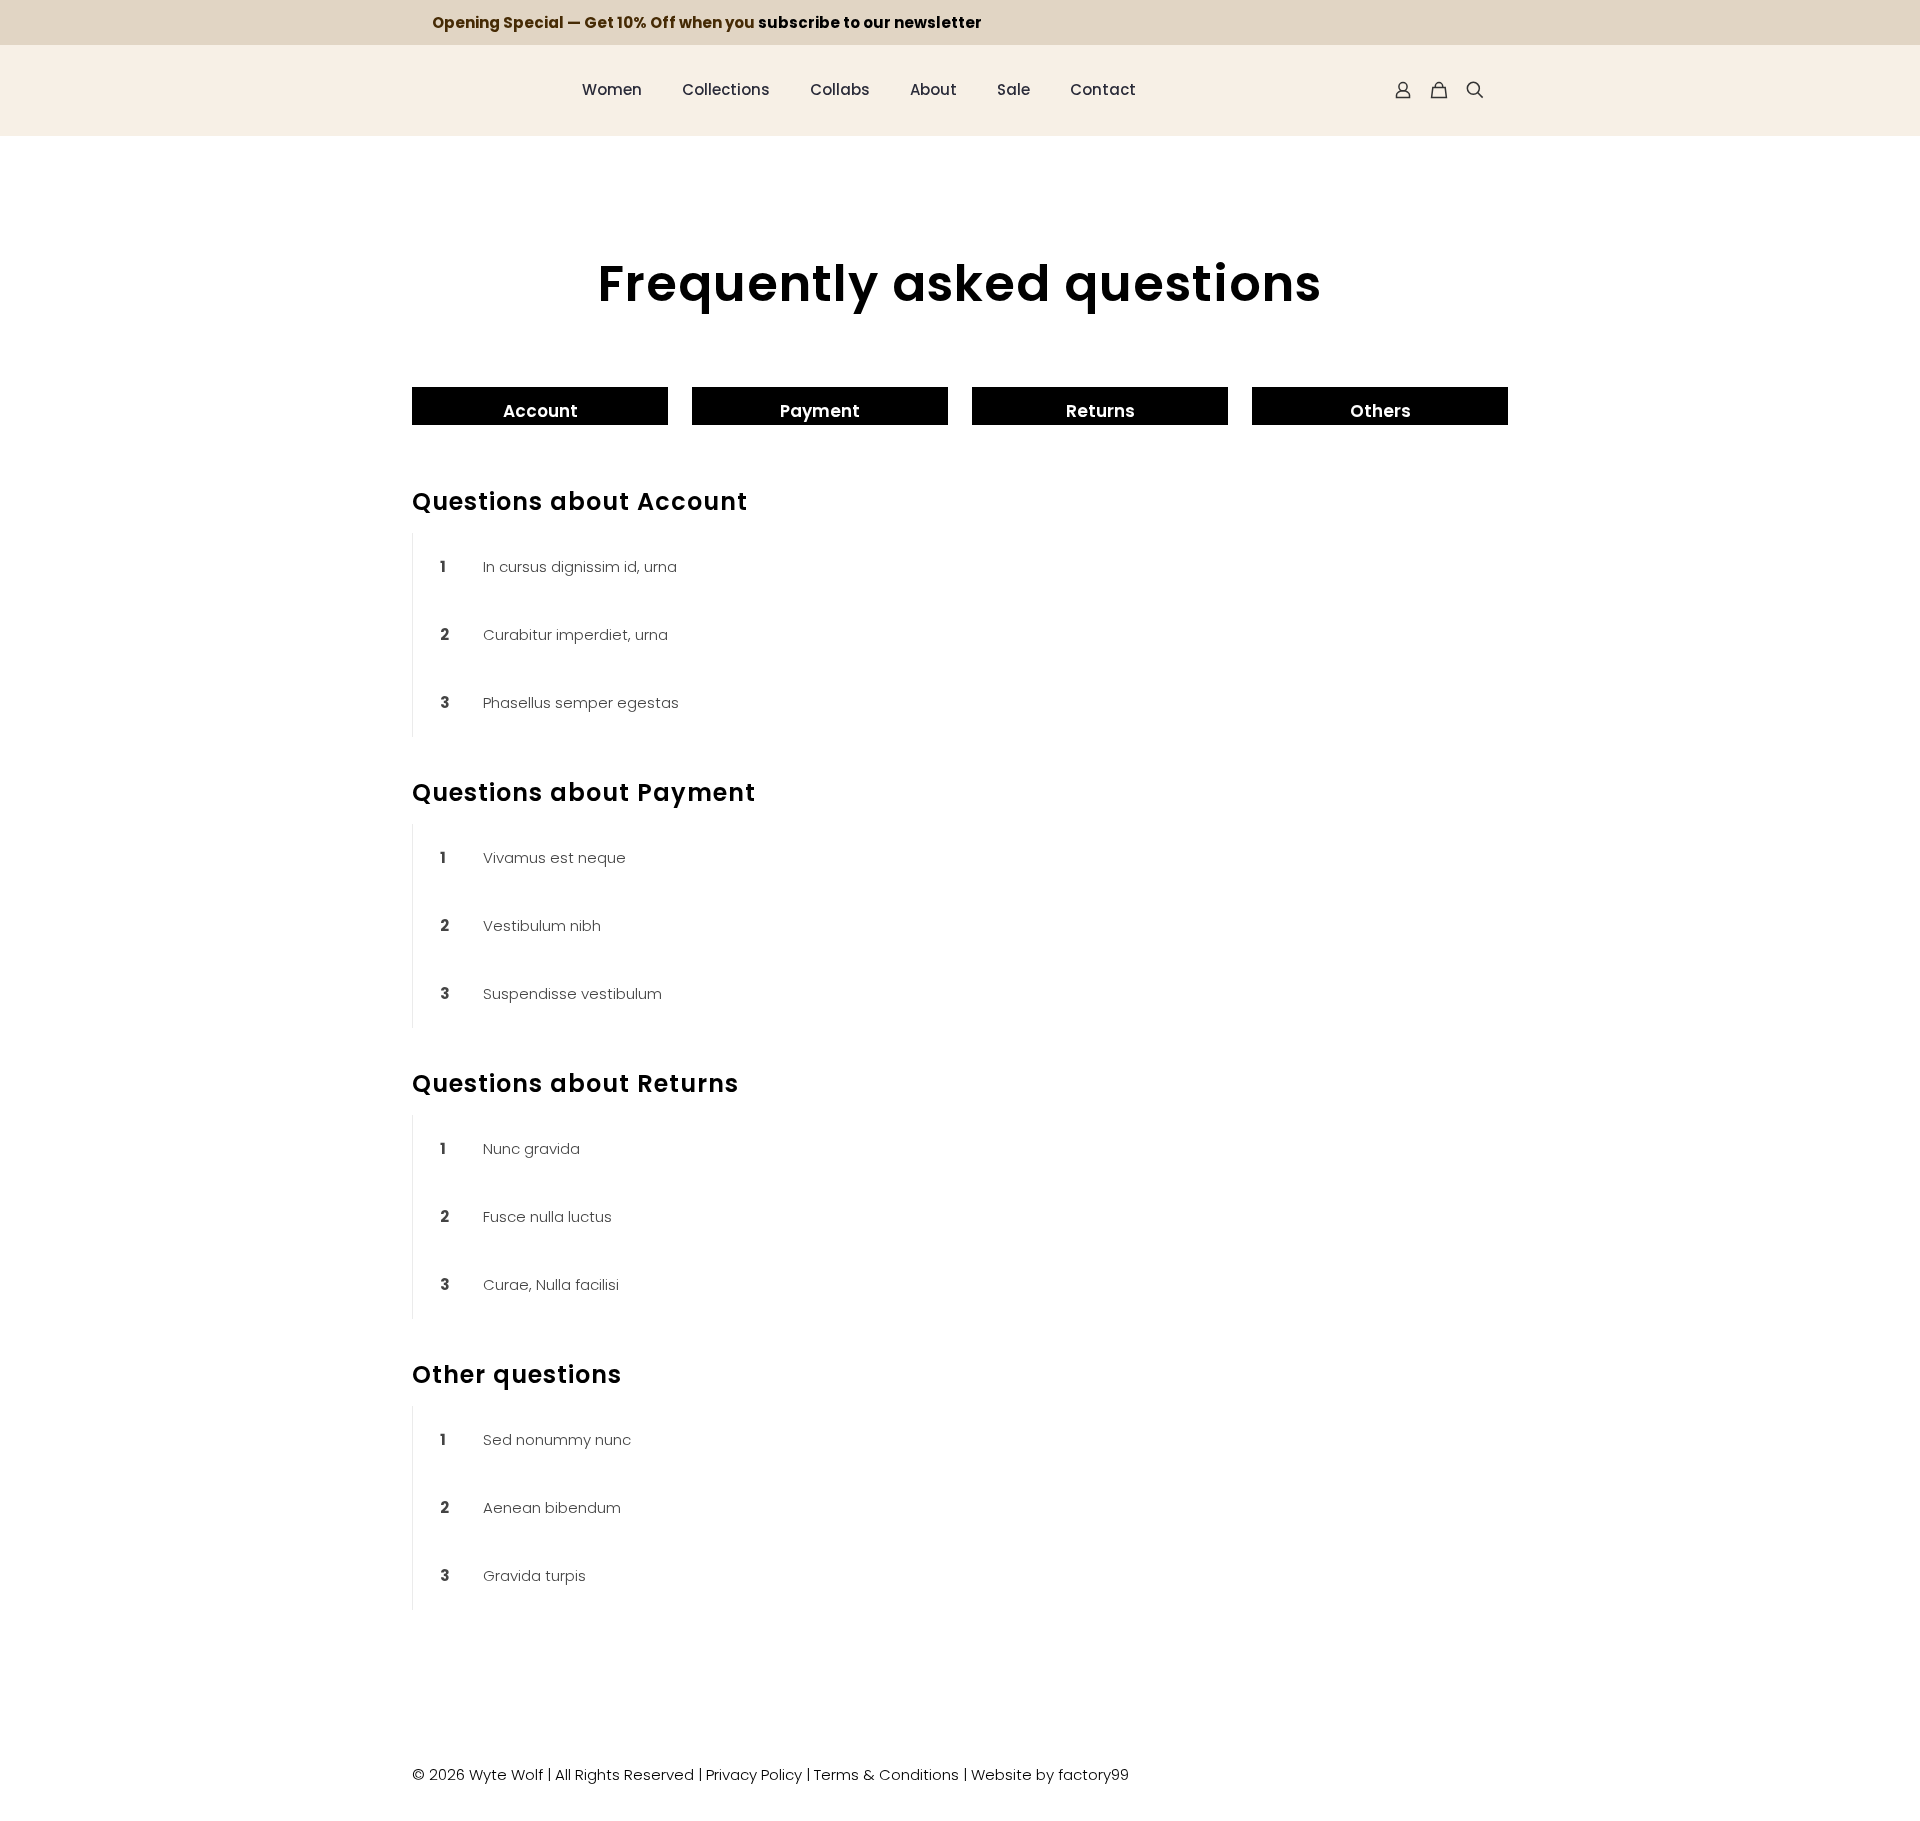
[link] (960, 567)
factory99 (1093, 1774)
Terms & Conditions (886, 1774)
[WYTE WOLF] (482, 90)
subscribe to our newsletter (870, 22)
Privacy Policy (754, 1774)
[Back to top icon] (1500, 1766)
